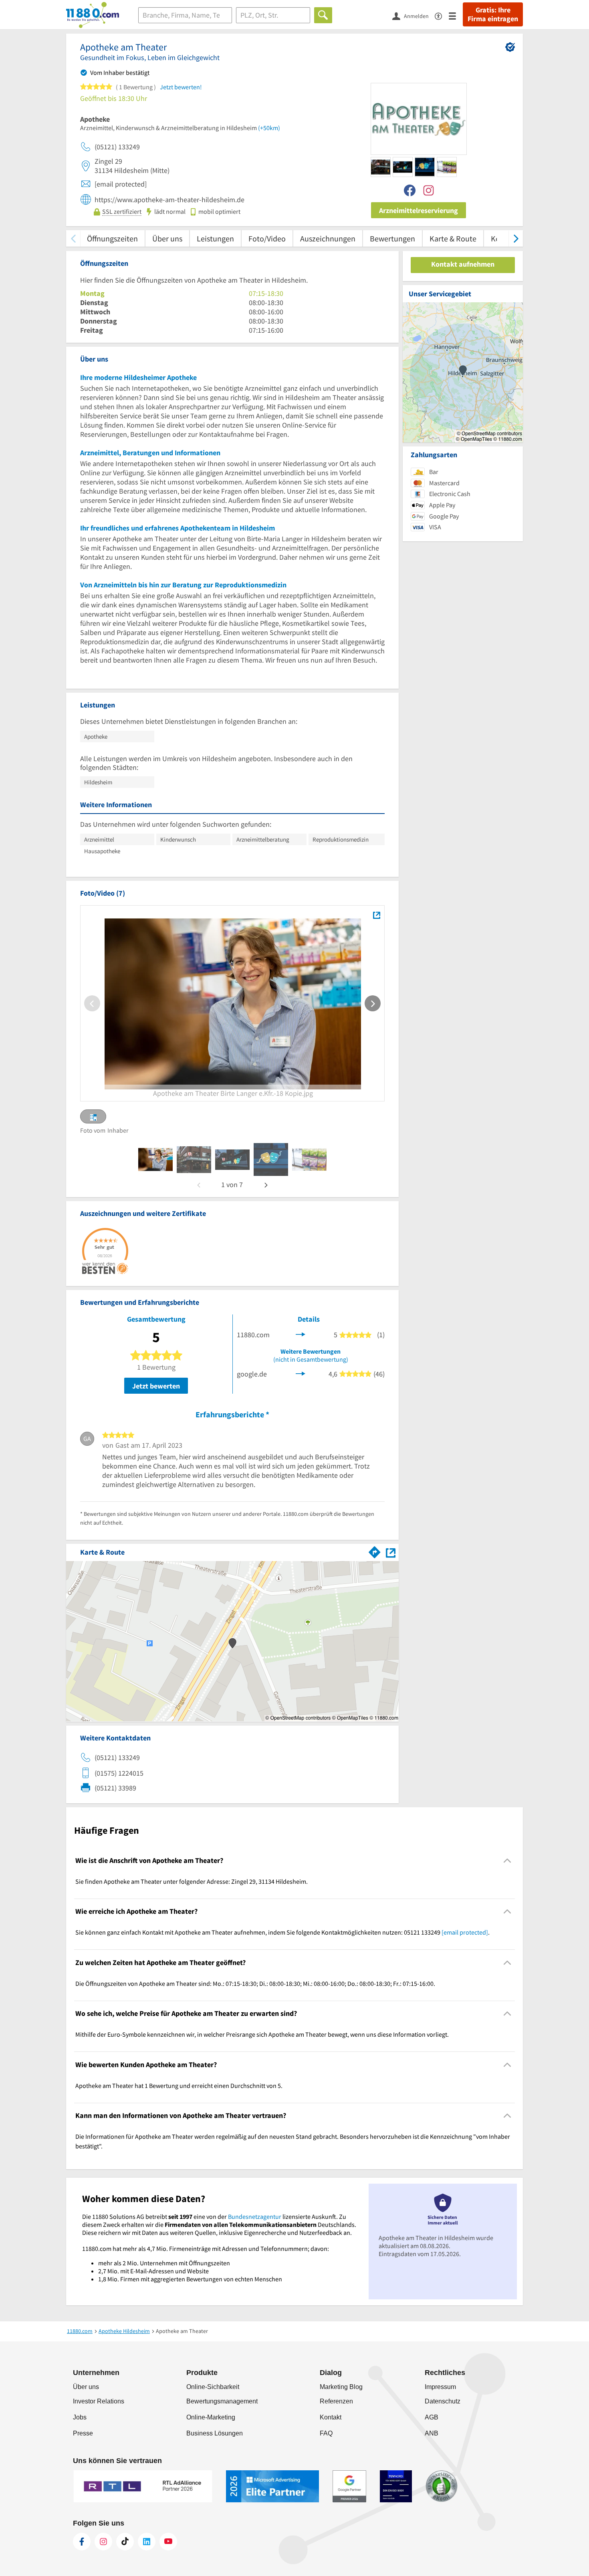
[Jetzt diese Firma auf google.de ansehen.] (301, 1373)
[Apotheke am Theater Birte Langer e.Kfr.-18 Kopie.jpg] (376, 915)
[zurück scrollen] (73, 238)
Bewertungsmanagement (222, 2401)
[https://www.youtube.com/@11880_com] (168, 2542)
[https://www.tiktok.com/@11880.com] (125, 2542)
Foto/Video (267, 238)
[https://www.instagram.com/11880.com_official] (103, 2542)
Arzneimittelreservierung (419, 210)
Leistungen (215, 238)
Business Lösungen (215, 2433)
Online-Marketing (211, 2417)
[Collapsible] (507, 1860)
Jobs (80, 2417)
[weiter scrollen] (516, 238)
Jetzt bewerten (156, 1386)
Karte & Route (453, 238)
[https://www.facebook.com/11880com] (82, 2542)
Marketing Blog (341, 2387)
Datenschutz (443, 2401)
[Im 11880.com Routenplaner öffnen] (375, 1551)
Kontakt (331, 2417)
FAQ (326, 2433)
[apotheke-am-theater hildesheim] (155, 1159)
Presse (83, 2433)
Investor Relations (99, 2401)
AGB (432, 2417)
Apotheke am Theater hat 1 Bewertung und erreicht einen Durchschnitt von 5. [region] (179, 2086)
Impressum (440, 2387)
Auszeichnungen (328, 238)
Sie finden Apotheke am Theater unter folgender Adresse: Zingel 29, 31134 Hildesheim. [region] (192, 1881)
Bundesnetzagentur (255, 2216)
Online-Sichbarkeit (213, 2387)
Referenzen (336, 2401)
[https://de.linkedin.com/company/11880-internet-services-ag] (147, 2542)
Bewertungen (392, 238)
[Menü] (456, 15)
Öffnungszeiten (112, 238)
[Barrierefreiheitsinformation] (442, 15)
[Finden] (323, 15)
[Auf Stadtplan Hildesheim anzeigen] (391, 1552)
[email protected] (465, 1932)
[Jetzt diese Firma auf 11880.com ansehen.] (301, 1334)
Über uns (167, 238)
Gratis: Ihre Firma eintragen (493, 14)
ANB (432, 2433)
